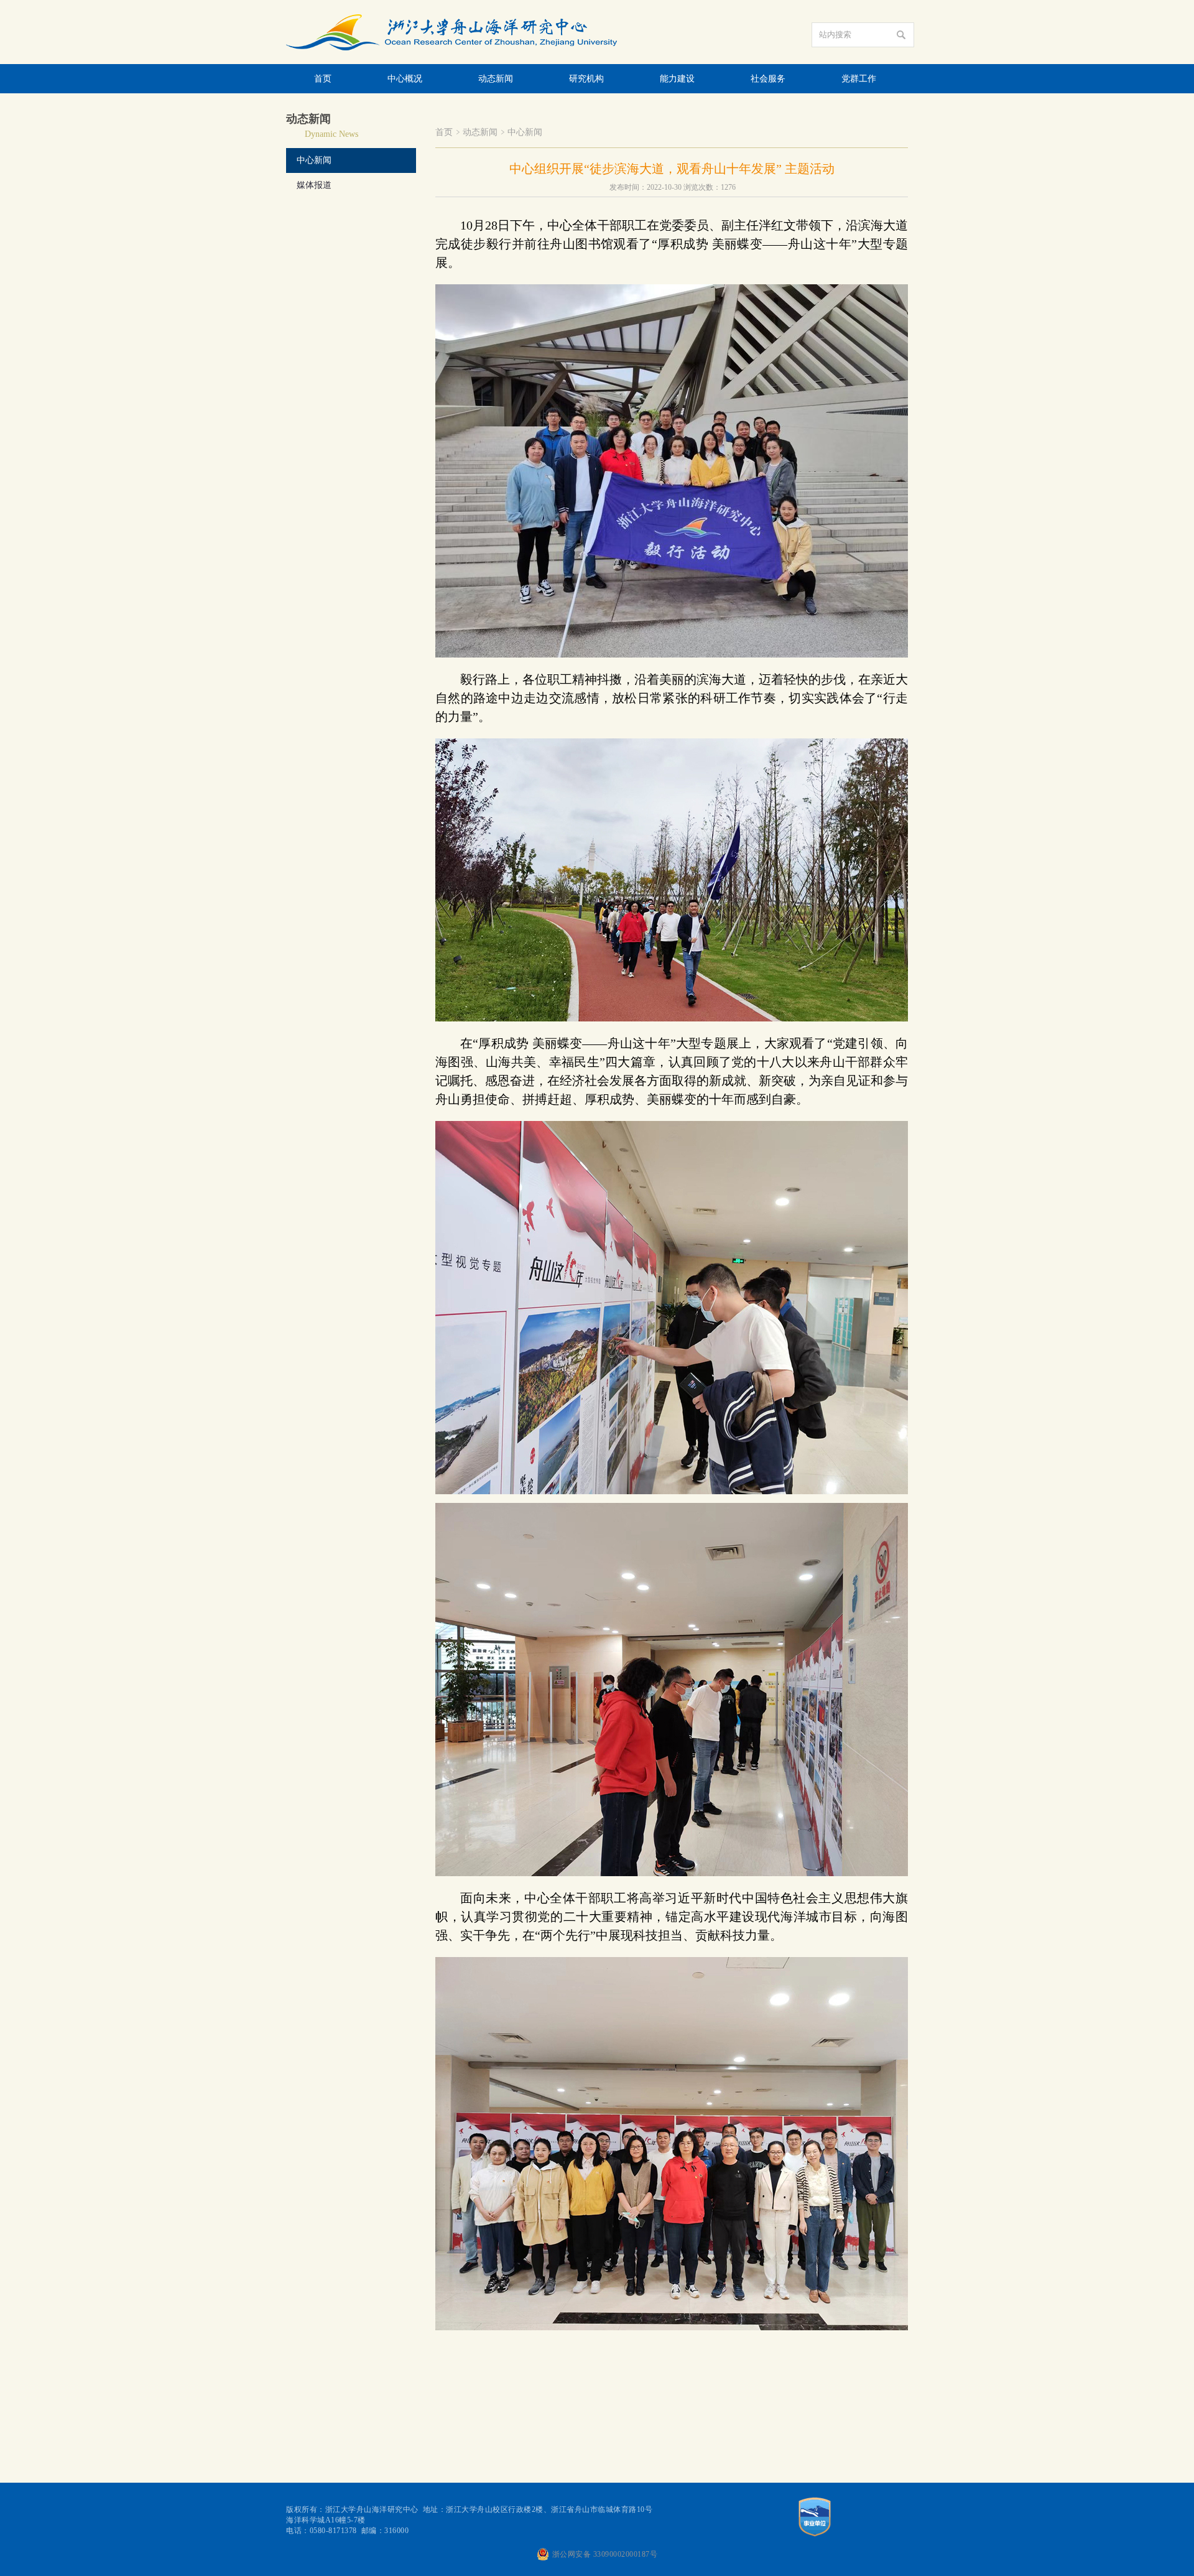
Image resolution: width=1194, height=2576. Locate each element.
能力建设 (677, 79)
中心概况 (405, 79)
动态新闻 (496, 79)
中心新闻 (314, 160)
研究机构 (586, 79)
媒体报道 (314, 185)
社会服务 (768, 79)
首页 (323, 79)
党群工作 (859, 79)
